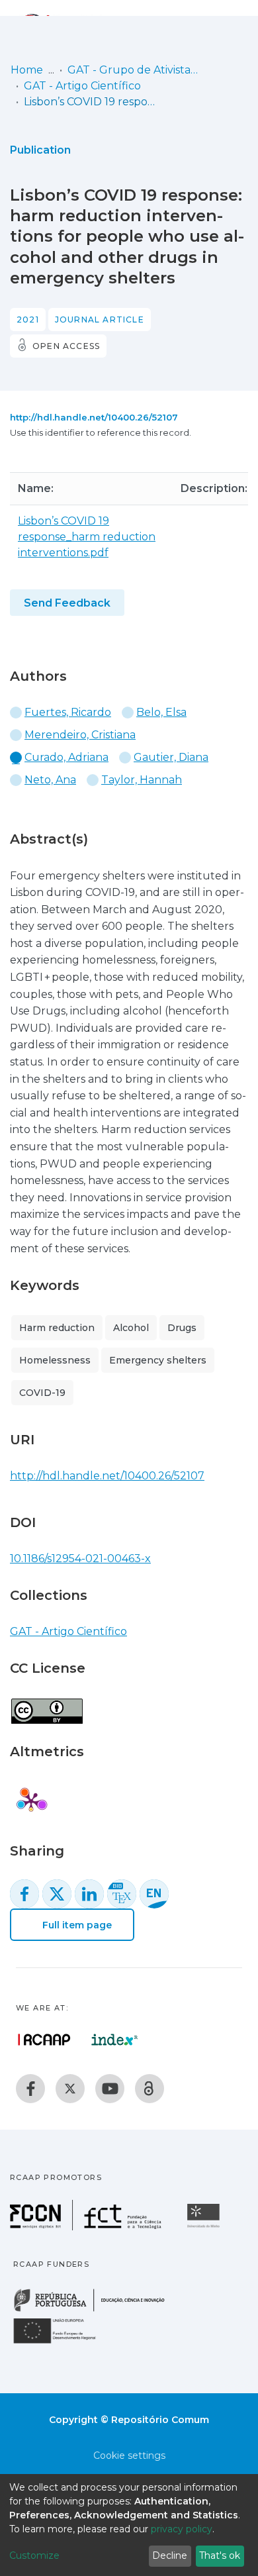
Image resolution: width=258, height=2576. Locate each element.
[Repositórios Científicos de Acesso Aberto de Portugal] (44, 2040)
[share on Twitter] (57, 1894)
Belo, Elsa (161, 712)
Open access (66, 346)
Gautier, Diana (171, 757)
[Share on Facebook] (24, 1894)
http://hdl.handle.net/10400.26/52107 (94, 417)
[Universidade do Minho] (205, 2227)
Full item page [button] (76, 1925)
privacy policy (182, 2529)
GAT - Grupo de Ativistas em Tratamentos (134, 70)
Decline (170, 2555)
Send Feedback (67, 603)
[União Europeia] (62, 2343)
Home (27, 70)
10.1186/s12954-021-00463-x (80, 1559)
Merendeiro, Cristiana (80, 735)
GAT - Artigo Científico (82, 86)
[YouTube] (110, 2089)
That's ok (220, 2555)
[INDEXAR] (115, 2040)
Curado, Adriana (66, 757)
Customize (34, 2555)
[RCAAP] (150, 2089)
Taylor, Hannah (142, 780)
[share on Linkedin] (89, 1894)
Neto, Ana (50, 780)
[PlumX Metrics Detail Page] (31, 1801)
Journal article (100, 320)
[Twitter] (70, 2089)
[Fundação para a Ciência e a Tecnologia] (87, 2227)
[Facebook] (30, 2089)
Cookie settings (129, 2455)
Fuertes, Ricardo (68, 712)
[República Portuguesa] (96, 2310)
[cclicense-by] (46, 1704)
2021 (28, 320)
